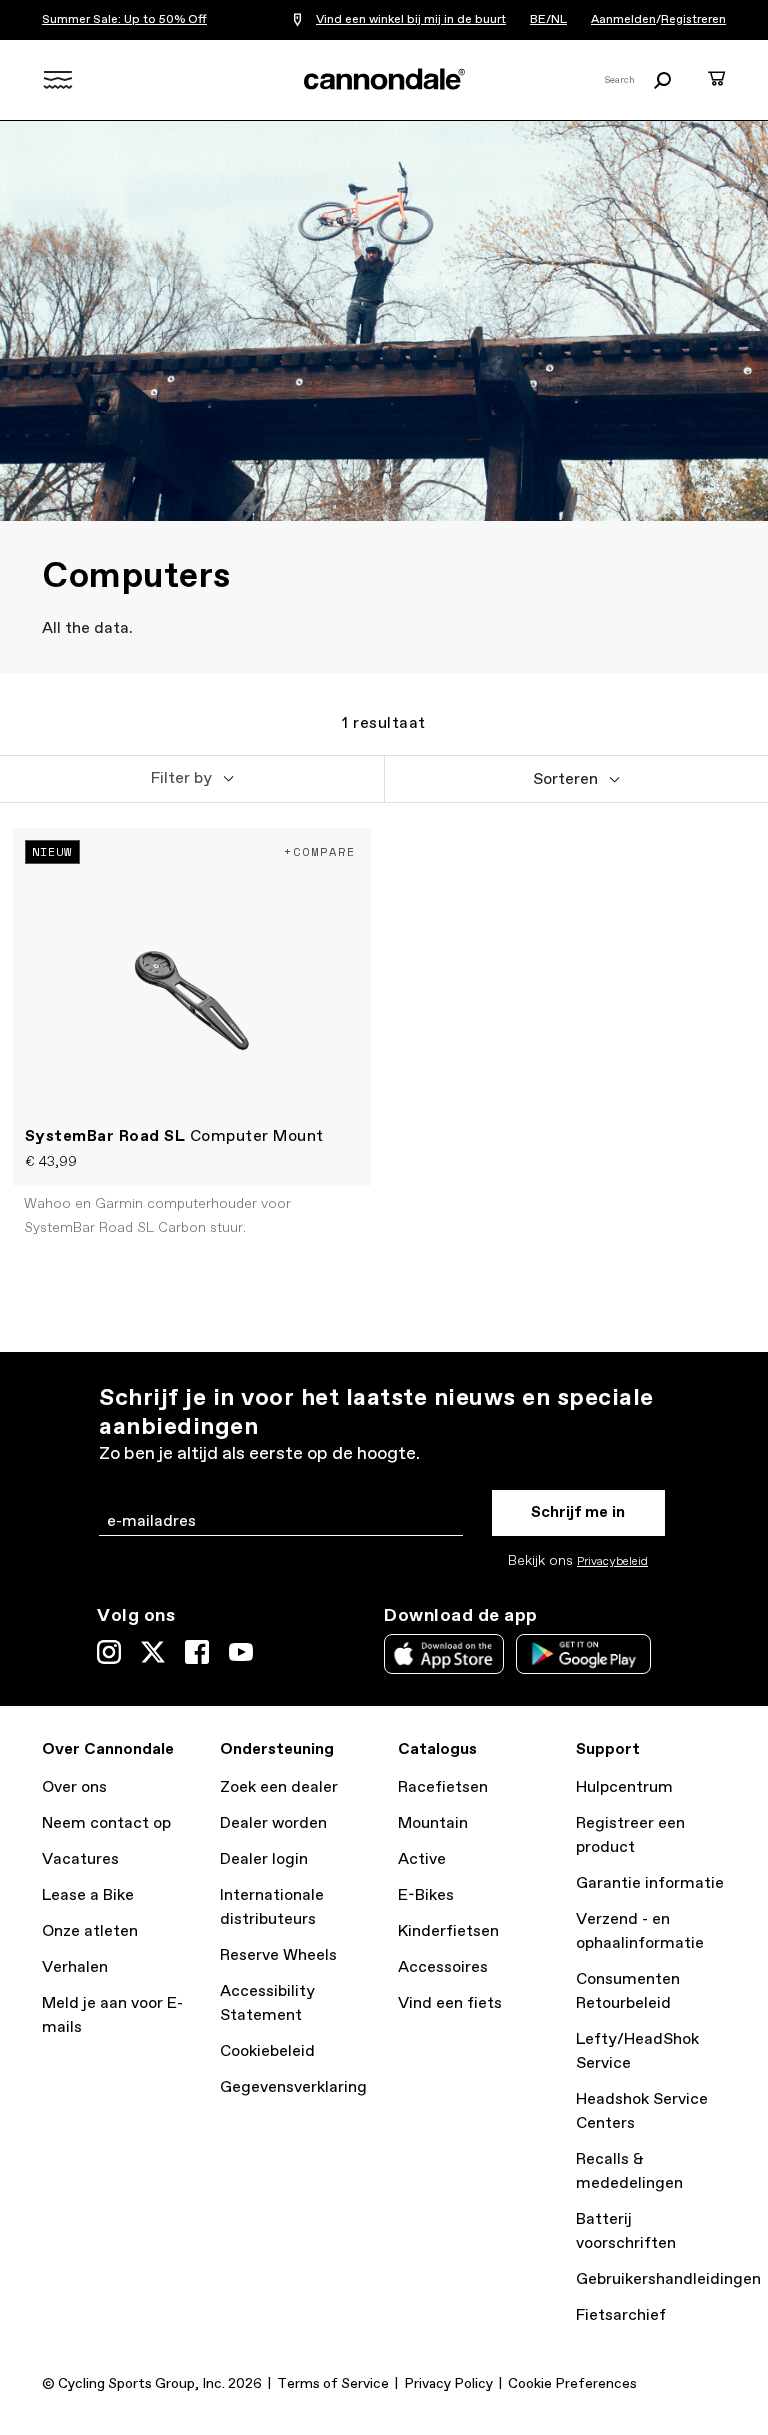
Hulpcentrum (624, 1787)
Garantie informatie (650, 1883)
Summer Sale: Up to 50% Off (124, 20)
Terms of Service (333, 2384)
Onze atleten (90, 1931)
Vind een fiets (450, 2003)
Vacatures (80, 1859)
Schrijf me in (578, 1512)
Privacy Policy (448, 2384)
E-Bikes (426, 1895)
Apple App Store (444, 1654)
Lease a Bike (88, 1895)
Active (422, 1859)
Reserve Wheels (278, 1955)
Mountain (433, 1823)
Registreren (693, 20)
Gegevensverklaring (293, 2087)
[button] (192, 779)
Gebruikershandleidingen (668, 2279)
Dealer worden (273, 1823)
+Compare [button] (320, 851)
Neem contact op (106, 1823)
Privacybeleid (612, 1562)
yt (241, 1652)
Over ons (74, 1787)
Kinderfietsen (448, 1931)
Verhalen (75, 1967)
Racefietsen (443, 1787)
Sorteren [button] (565, 779)
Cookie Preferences (572, 2384)
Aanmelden (623, 20)
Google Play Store (583, 1654)
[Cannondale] (384, 79)
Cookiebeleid (267, 2051)
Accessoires (443, 1967)
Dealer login (264, 1859)
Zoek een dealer (279, 1787)
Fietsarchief (621, 2315)
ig (109, 1652)
